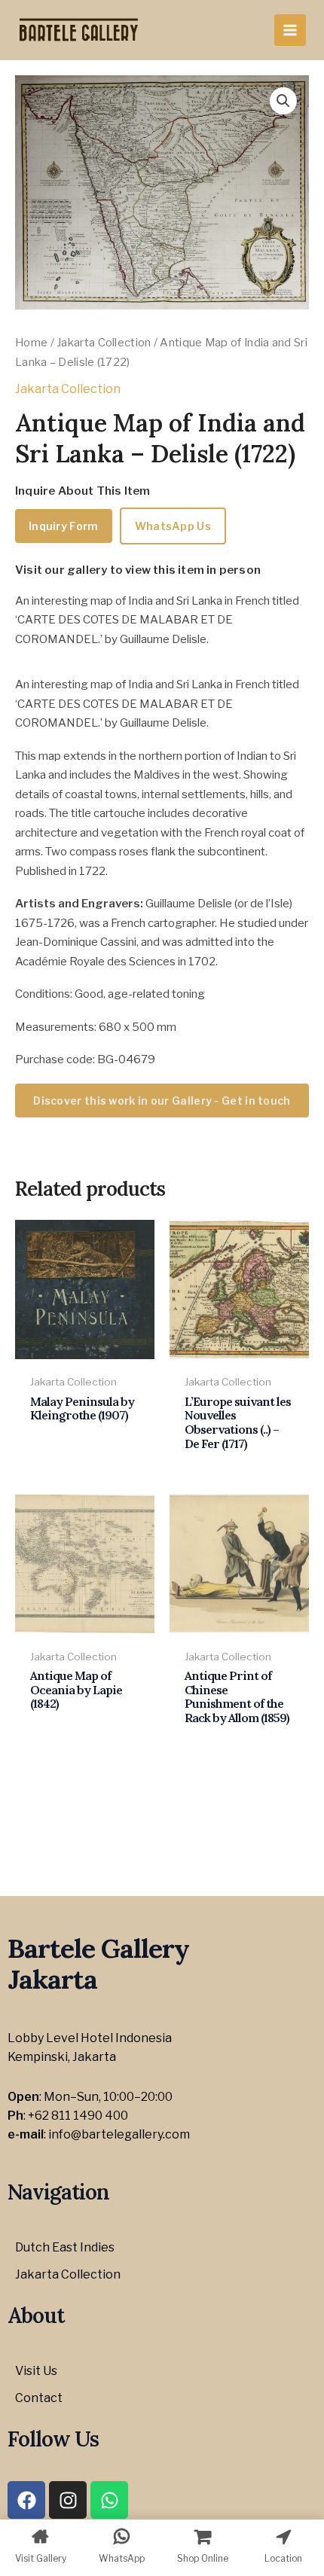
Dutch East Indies (65, 2247)
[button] (283, 101)
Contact (39, 2398)
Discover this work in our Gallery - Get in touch (162, 1101)
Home (31, 343)
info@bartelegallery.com (119, 2134)
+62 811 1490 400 (78, 2116)
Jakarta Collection (104, 343)
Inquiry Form (64, 526)
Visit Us (36, 2371)
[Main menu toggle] (290, 30)
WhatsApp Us (173, 526)
